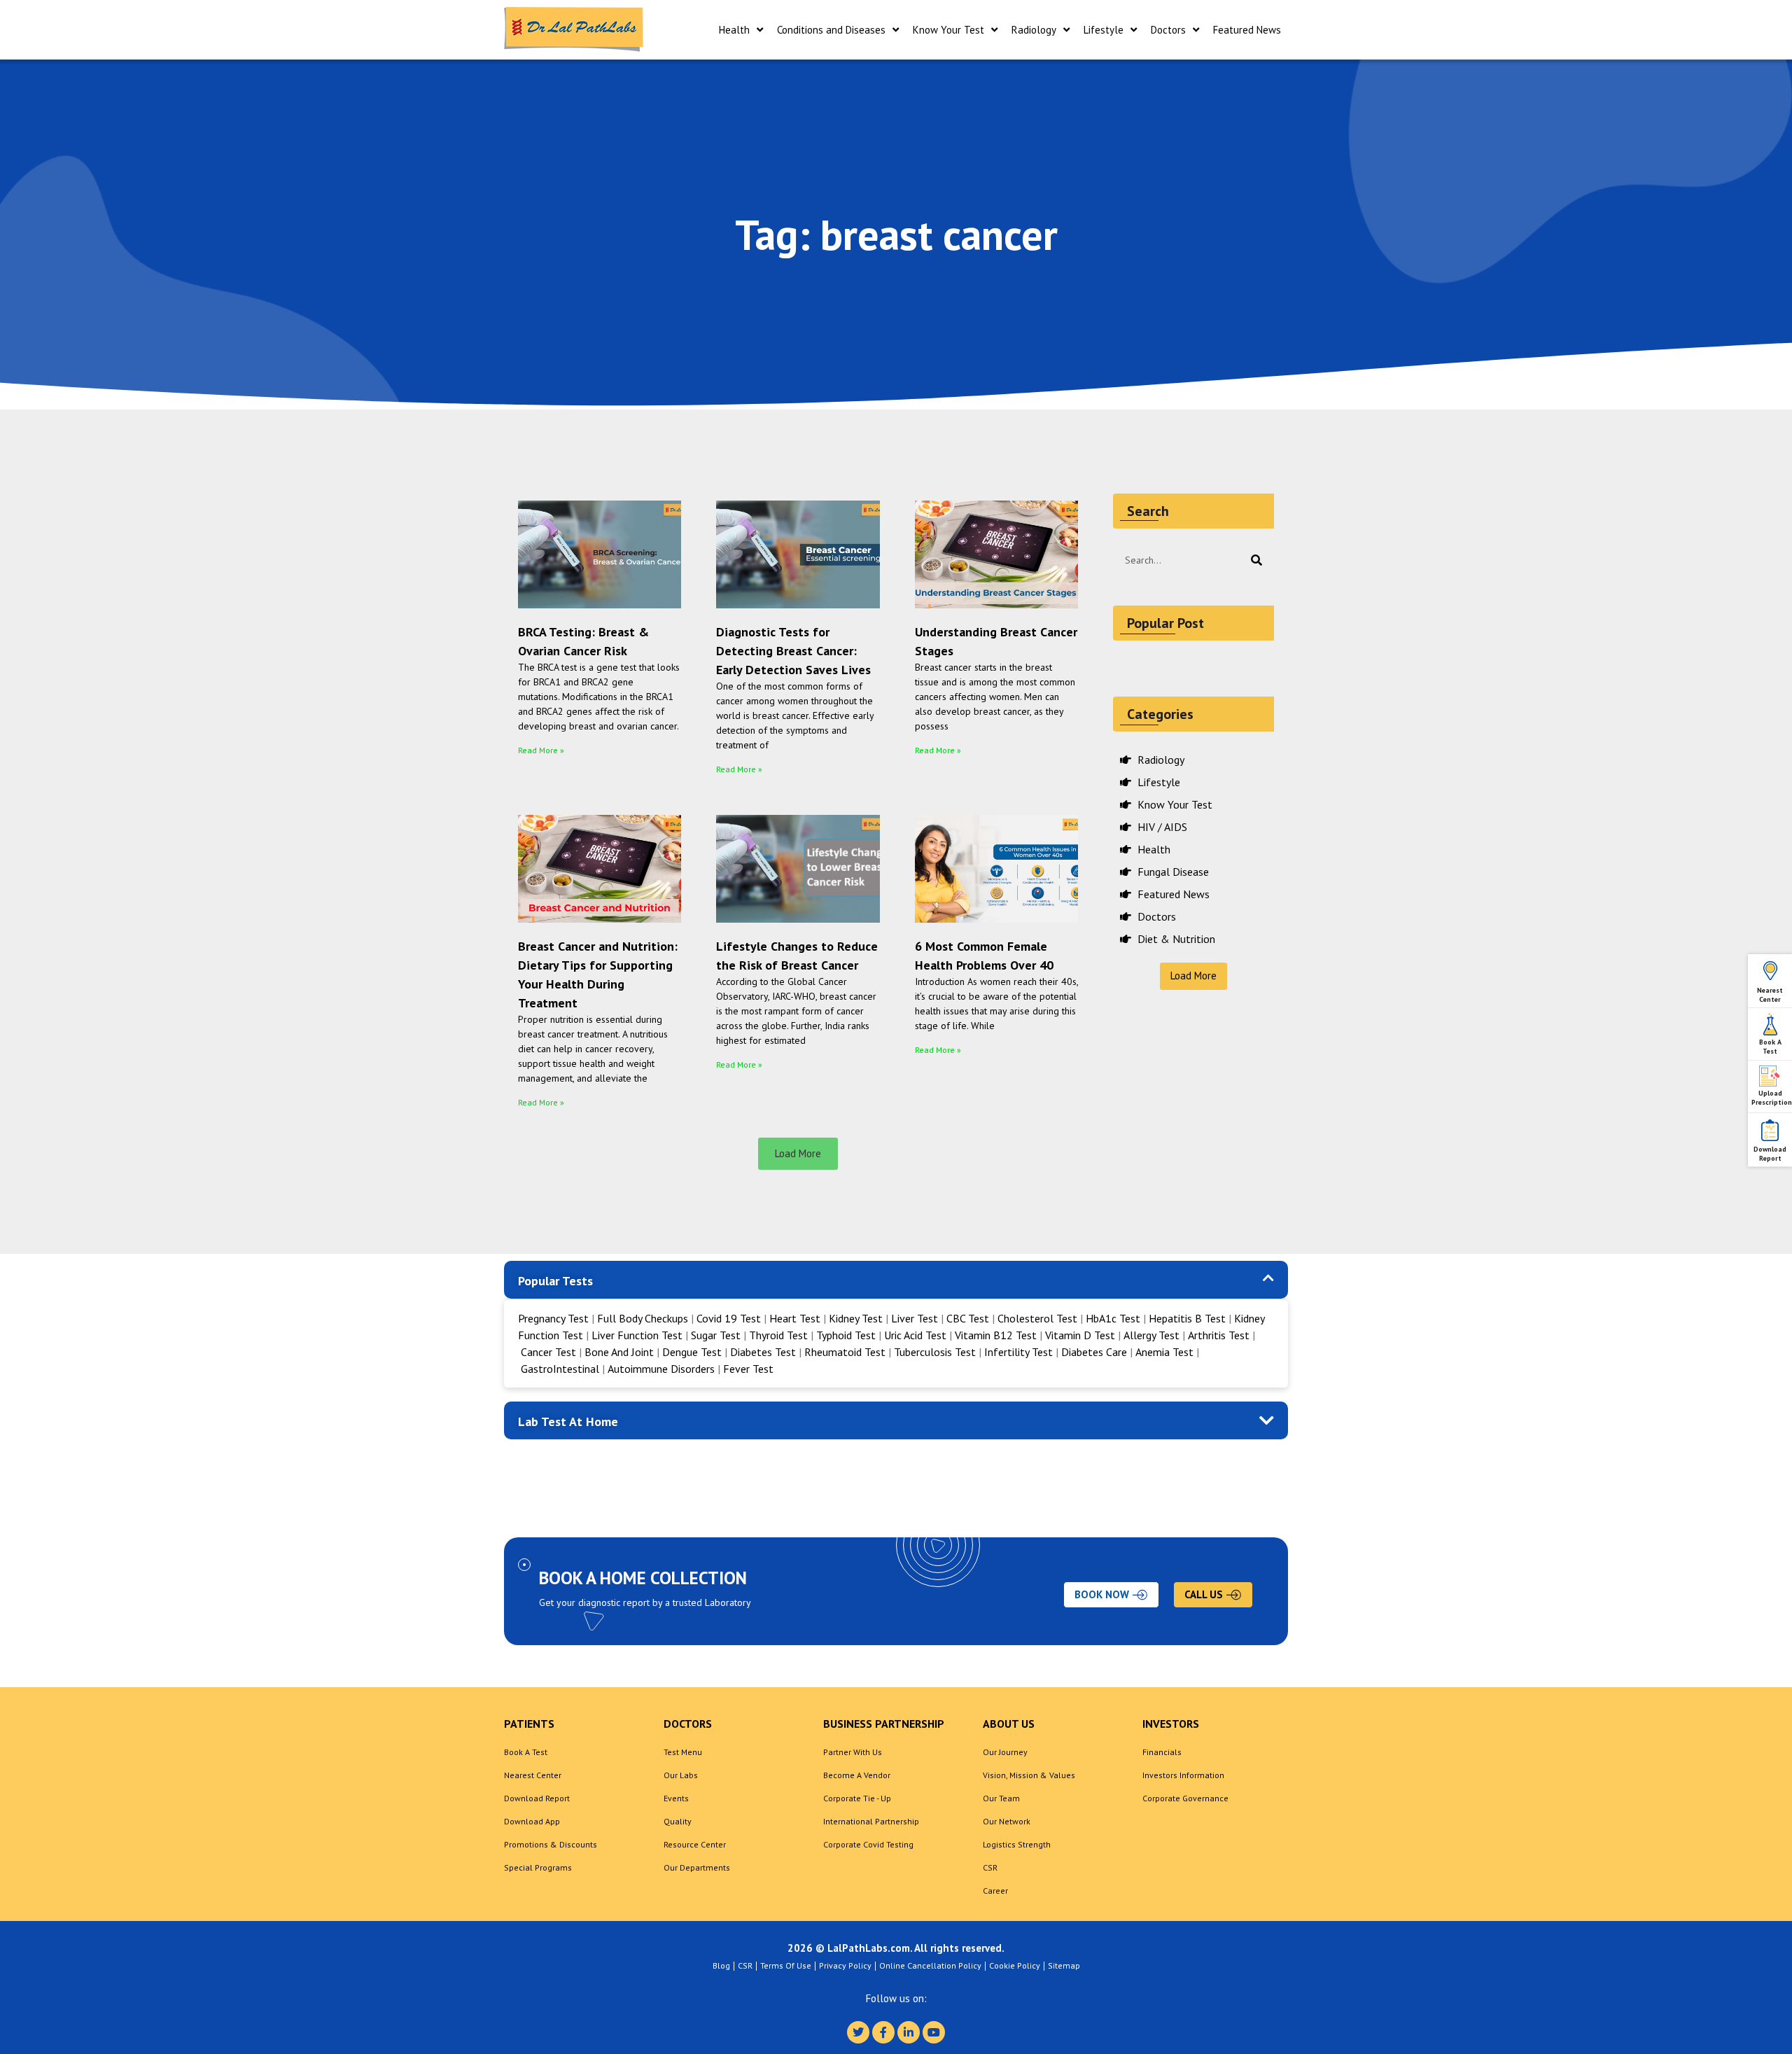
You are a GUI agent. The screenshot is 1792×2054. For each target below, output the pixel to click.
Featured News (1247, 30)
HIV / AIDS (1161, 827)
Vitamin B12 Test (996, 1335)
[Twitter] (858, 2032)
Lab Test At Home (568, 1421)
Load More (1193, 976)
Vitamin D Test (1080, 1335)
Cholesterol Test (1037, 1318)
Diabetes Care (1094, 1352)
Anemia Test (1164, 1352)
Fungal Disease (1172, 872)
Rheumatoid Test (845, 1352)
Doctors (1168, 30)
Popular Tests (555, 1281)
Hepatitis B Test (1187, 1318)
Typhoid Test (846, 1335)
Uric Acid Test (915, 1335)
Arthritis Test (1219, 1335)
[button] (798, 1154)
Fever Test (748, 1369)
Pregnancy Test (555, 1318)
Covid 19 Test (730, 1318)
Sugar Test (716, 1335)
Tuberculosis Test (935, 1352)
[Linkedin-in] (909, 2032)
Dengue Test (692, 1352)
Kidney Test (857, 1318)
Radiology (1034, 30)
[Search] (1256, 560)
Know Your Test (948, 30)
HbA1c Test (1113, 1318)
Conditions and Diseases (831, 30)
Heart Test (795, 1318)
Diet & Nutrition (1175, 939)
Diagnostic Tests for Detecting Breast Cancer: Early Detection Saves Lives (793, 651)
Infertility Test (1018, 1352)
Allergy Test (1151, 1335)
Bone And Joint (619, 1352)
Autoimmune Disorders (661, 1369)
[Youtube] (934, 2032)
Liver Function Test (637, 1335)
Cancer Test (548, 1352)
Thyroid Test (778, 1335)
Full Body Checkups (644, 1318)
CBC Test (968, 1318)
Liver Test (915, 1318)
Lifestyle (1104, 30)
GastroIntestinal (560, 1369)
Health (734, 30)
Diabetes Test (763, 1352)
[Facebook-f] (883, 2032)
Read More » (541, 750)
